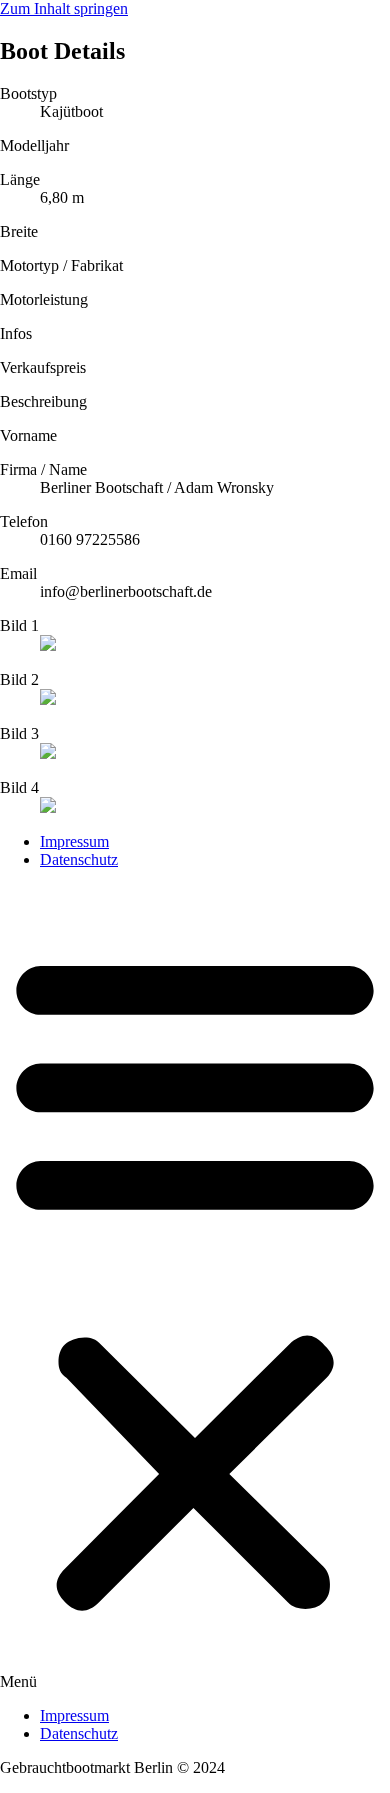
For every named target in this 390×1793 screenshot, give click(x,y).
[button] (195, 1288)
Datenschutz (79, 859)
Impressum (74, 841)
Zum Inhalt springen (64, 8)
